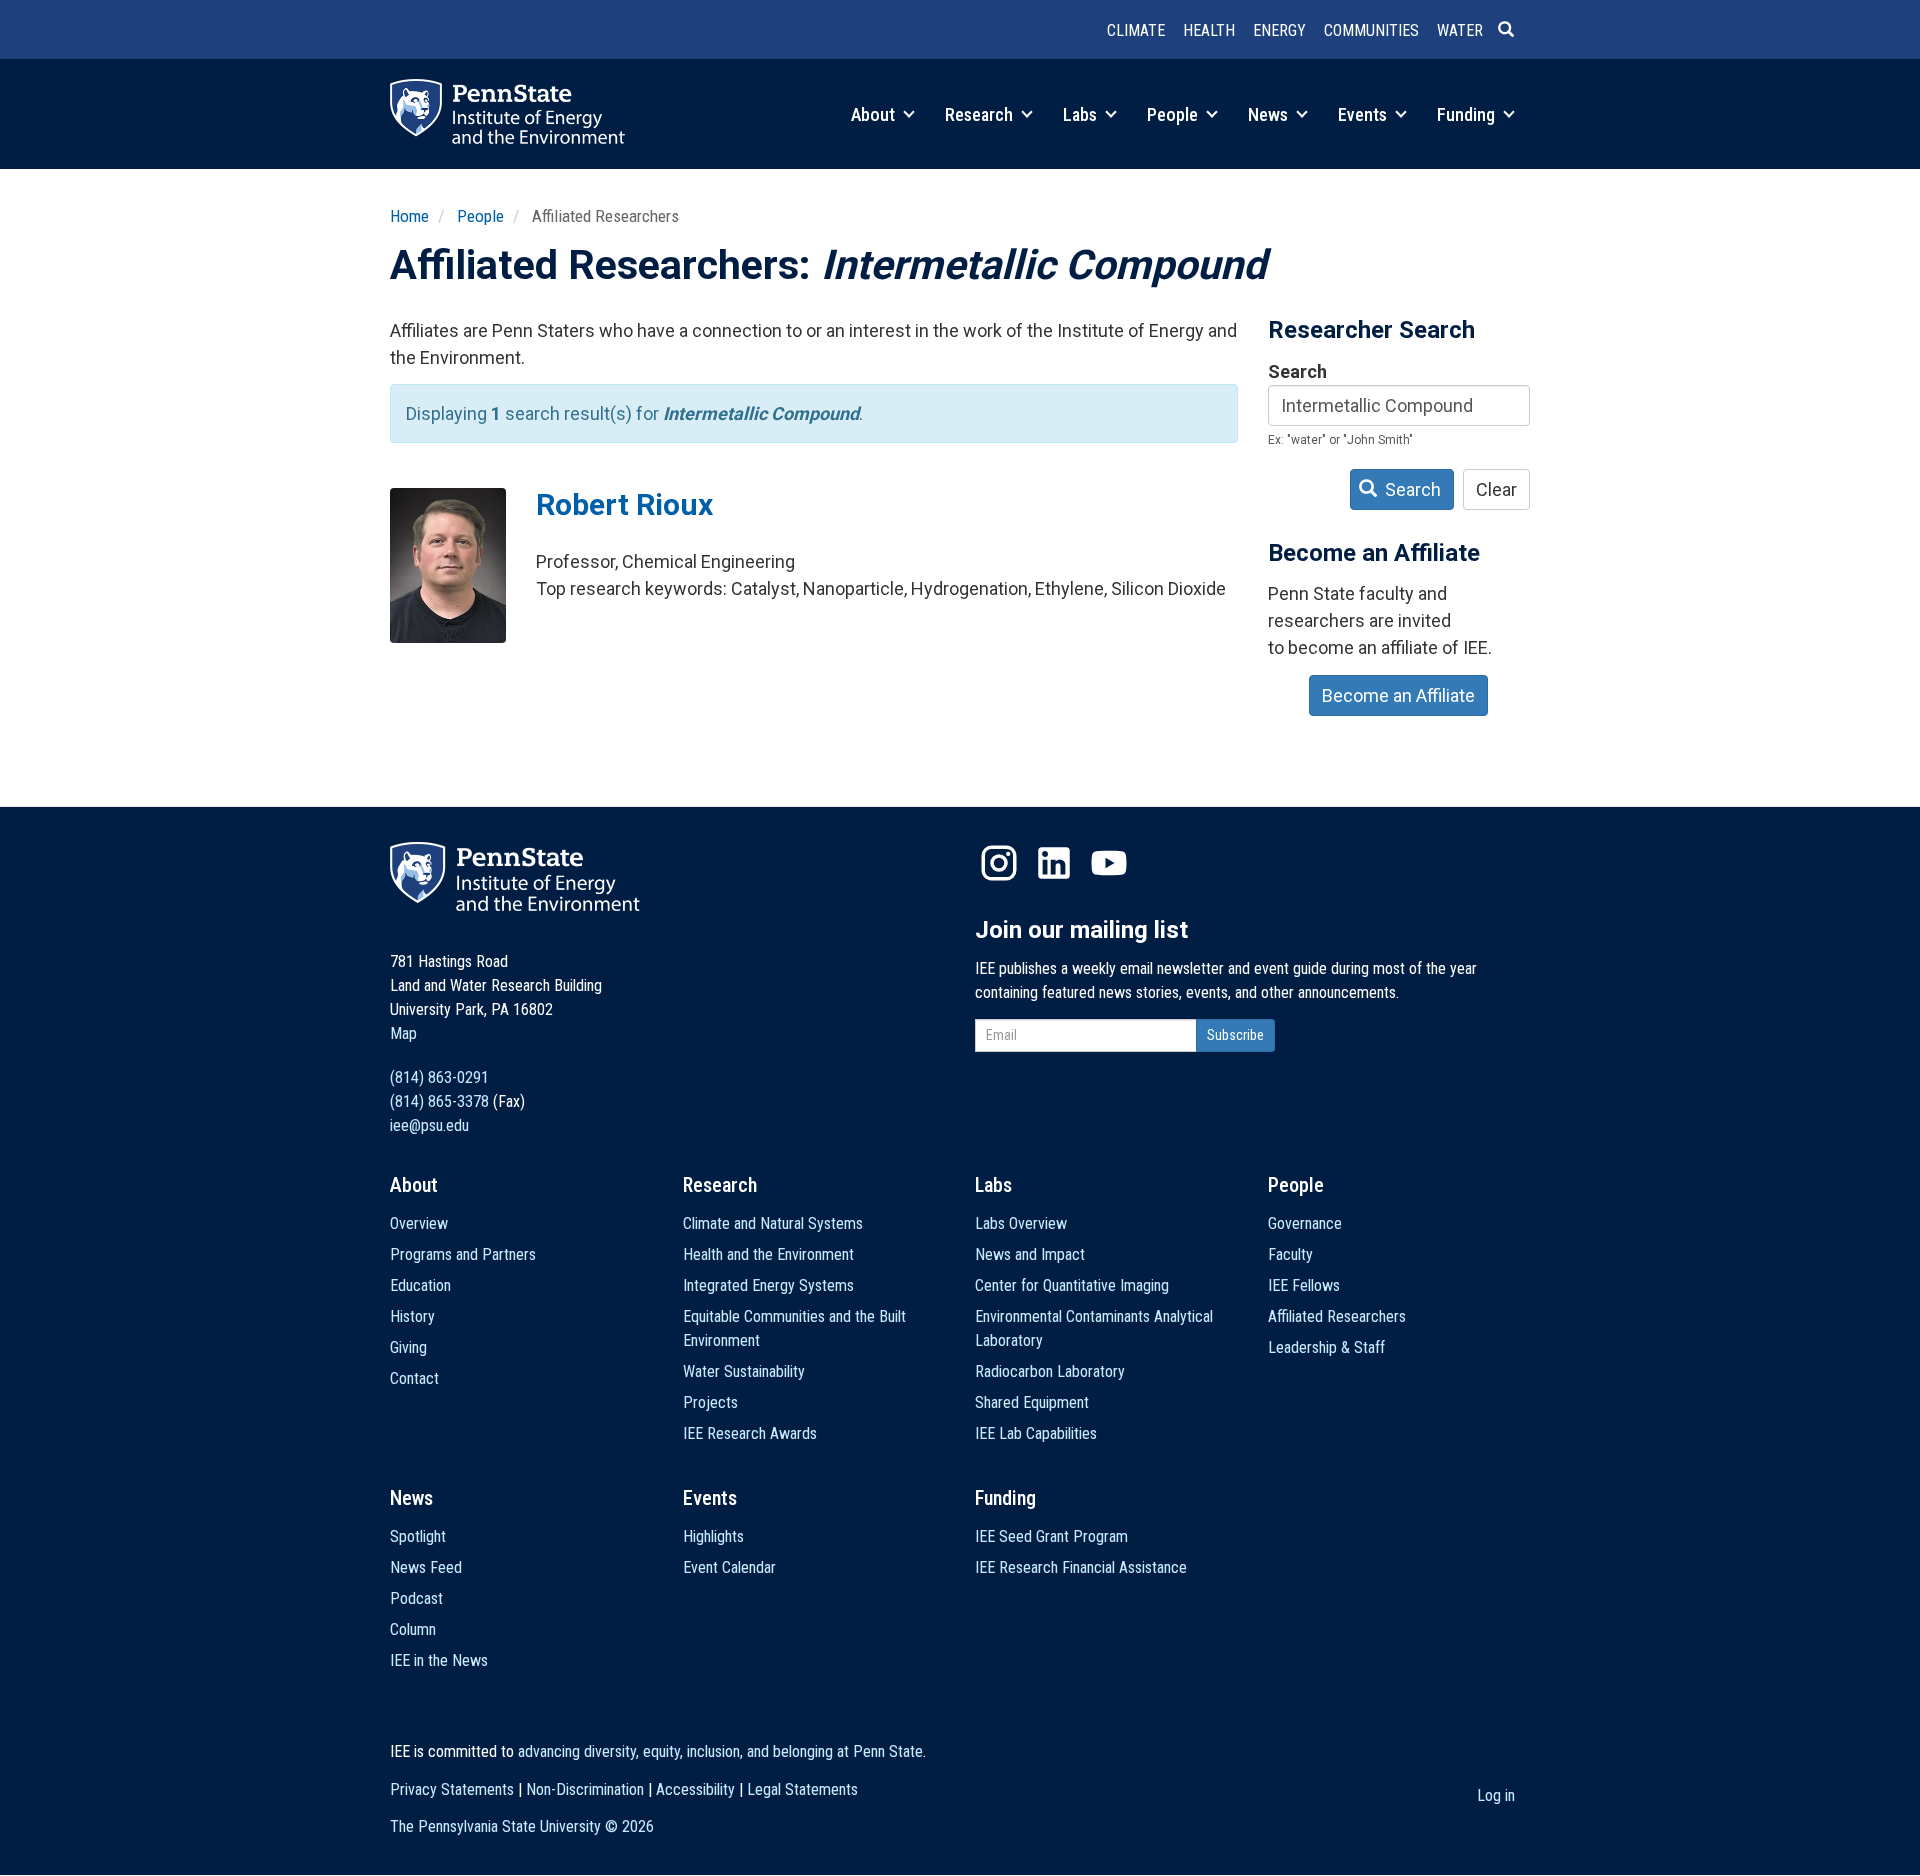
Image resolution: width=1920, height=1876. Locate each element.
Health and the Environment (768, 1254)
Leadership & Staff (1326, 1347)
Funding (1468, 114)
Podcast (416, 1598)
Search (1297, 371)
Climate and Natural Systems (773, 1223)
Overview (419, 1223)
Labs (1082, 114)
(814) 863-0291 (439, 1077)
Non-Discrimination (585, 1789)
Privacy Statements (452, 1789)
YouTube (1109, 863)
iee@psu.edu (429, 1125)
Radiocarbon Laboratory (1050, 1371)
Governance (1305, 1223)
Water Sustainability (744, 1371)
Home (409, 216)
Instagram (999, 863)
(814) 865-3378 (439, 1101)
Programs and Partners (463, 1254)
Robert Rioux (624, 504)
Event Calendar (729, 1567)
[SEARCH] (1514, 31)
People (1174, 114)
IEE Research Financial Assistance (1081, 1567)
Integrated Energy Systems (768, 1285)
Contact (414, 1378)
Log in (1496, 1795)
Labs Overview (1021, 1223)
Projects (710, 1402)
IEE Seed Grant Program (1051, 1536)
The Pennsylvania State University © (522, 1826)
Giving (408, 1347)
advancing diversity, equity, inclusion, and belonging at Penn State (720, 1751)
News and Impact (1030, 1254)
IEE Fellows (1304, 1285)
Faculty (1290, 1254)
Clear (1496, 489)
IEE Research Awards (750, 1433)
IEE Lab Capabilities (1036, 1433)
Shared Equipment (1032, 1402)
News (1270, 114)
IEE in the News (439, 1660)
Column (413, 1629)
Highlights (713, 1536)
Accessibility (695, 1789)
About (875, 114)
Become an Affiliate (1398, 695)
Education (420, 1285)
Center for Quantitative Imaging (1072, 1285)
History (412, 1316)
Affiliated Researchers (1337, 1316)
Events (1364, 114)
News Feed (426, 1567)
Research (981, 114)
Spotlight (418, 1536)
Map (403, 1033)
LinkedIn (1054, 863)
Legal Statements (802, 1789)
